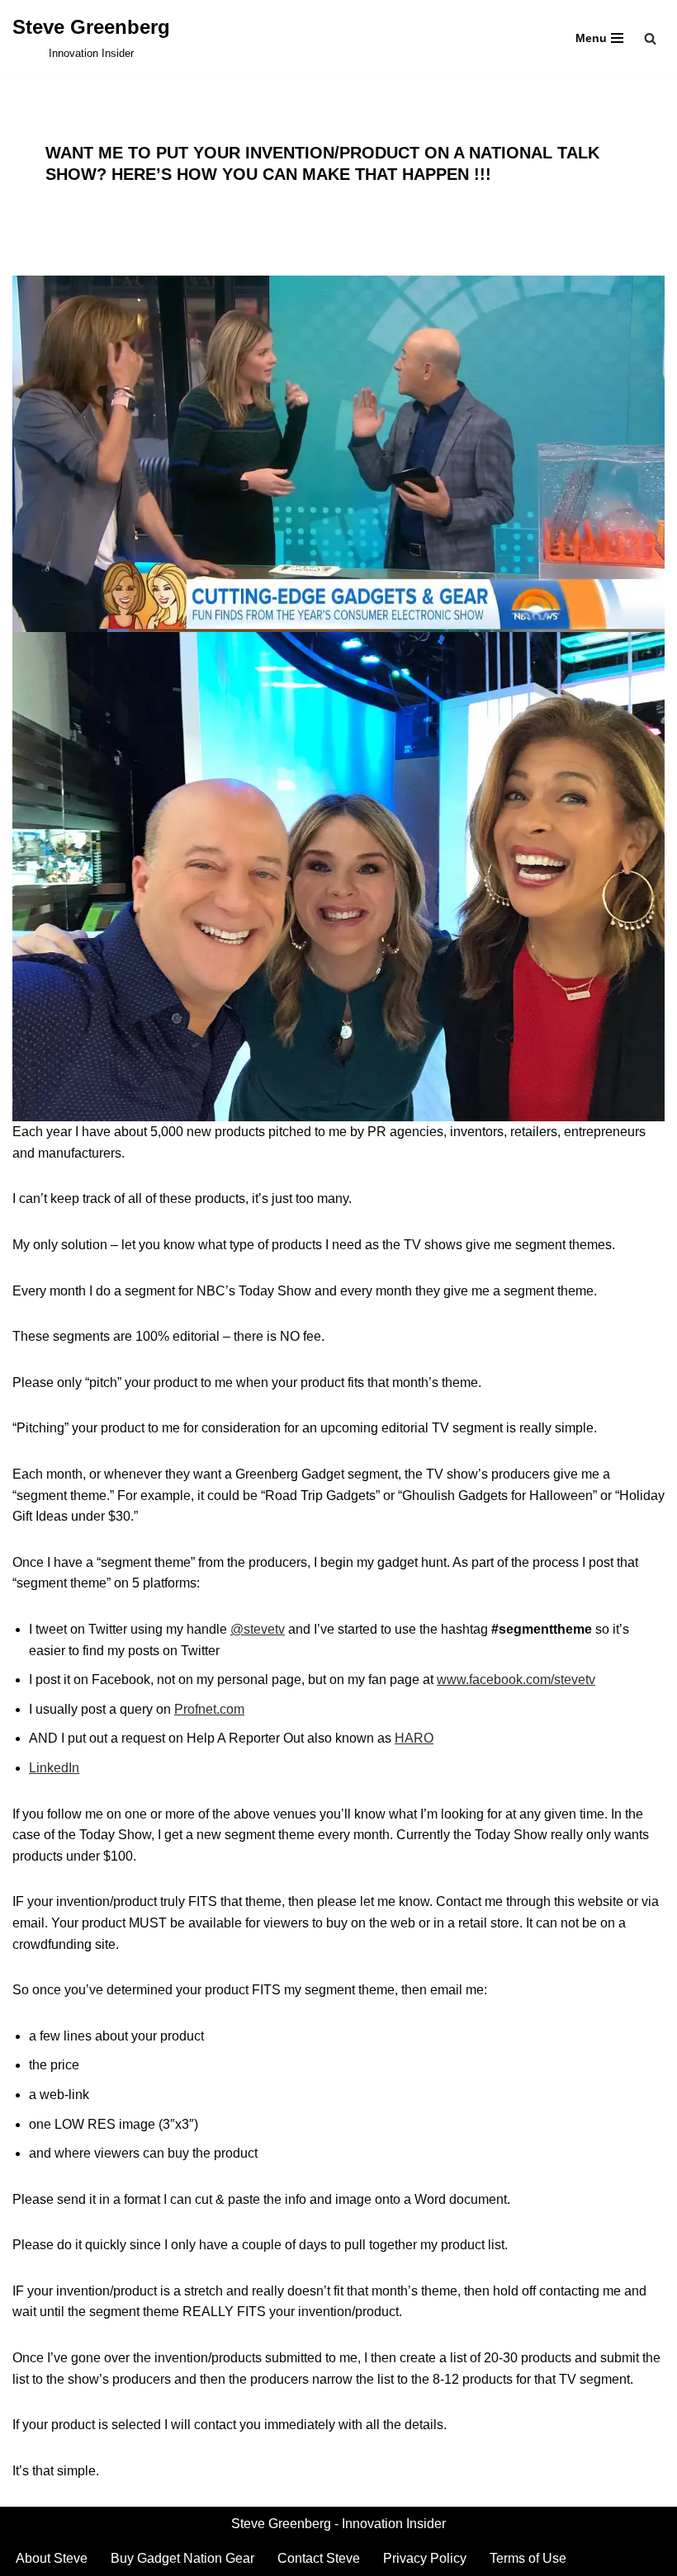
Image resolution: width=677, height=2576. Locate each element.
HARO (414, 1738)
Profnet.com (209, 1709)
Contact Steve (319, 2558)
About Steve (52, 2558)
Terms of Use (528, 2558)
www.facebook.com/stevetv (516, 1680)
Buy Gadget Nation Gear (182, 2558)
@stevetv (258, 1629)
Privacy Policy (425, 2558)
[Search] (650, 38)
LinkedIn (54, 1768)
